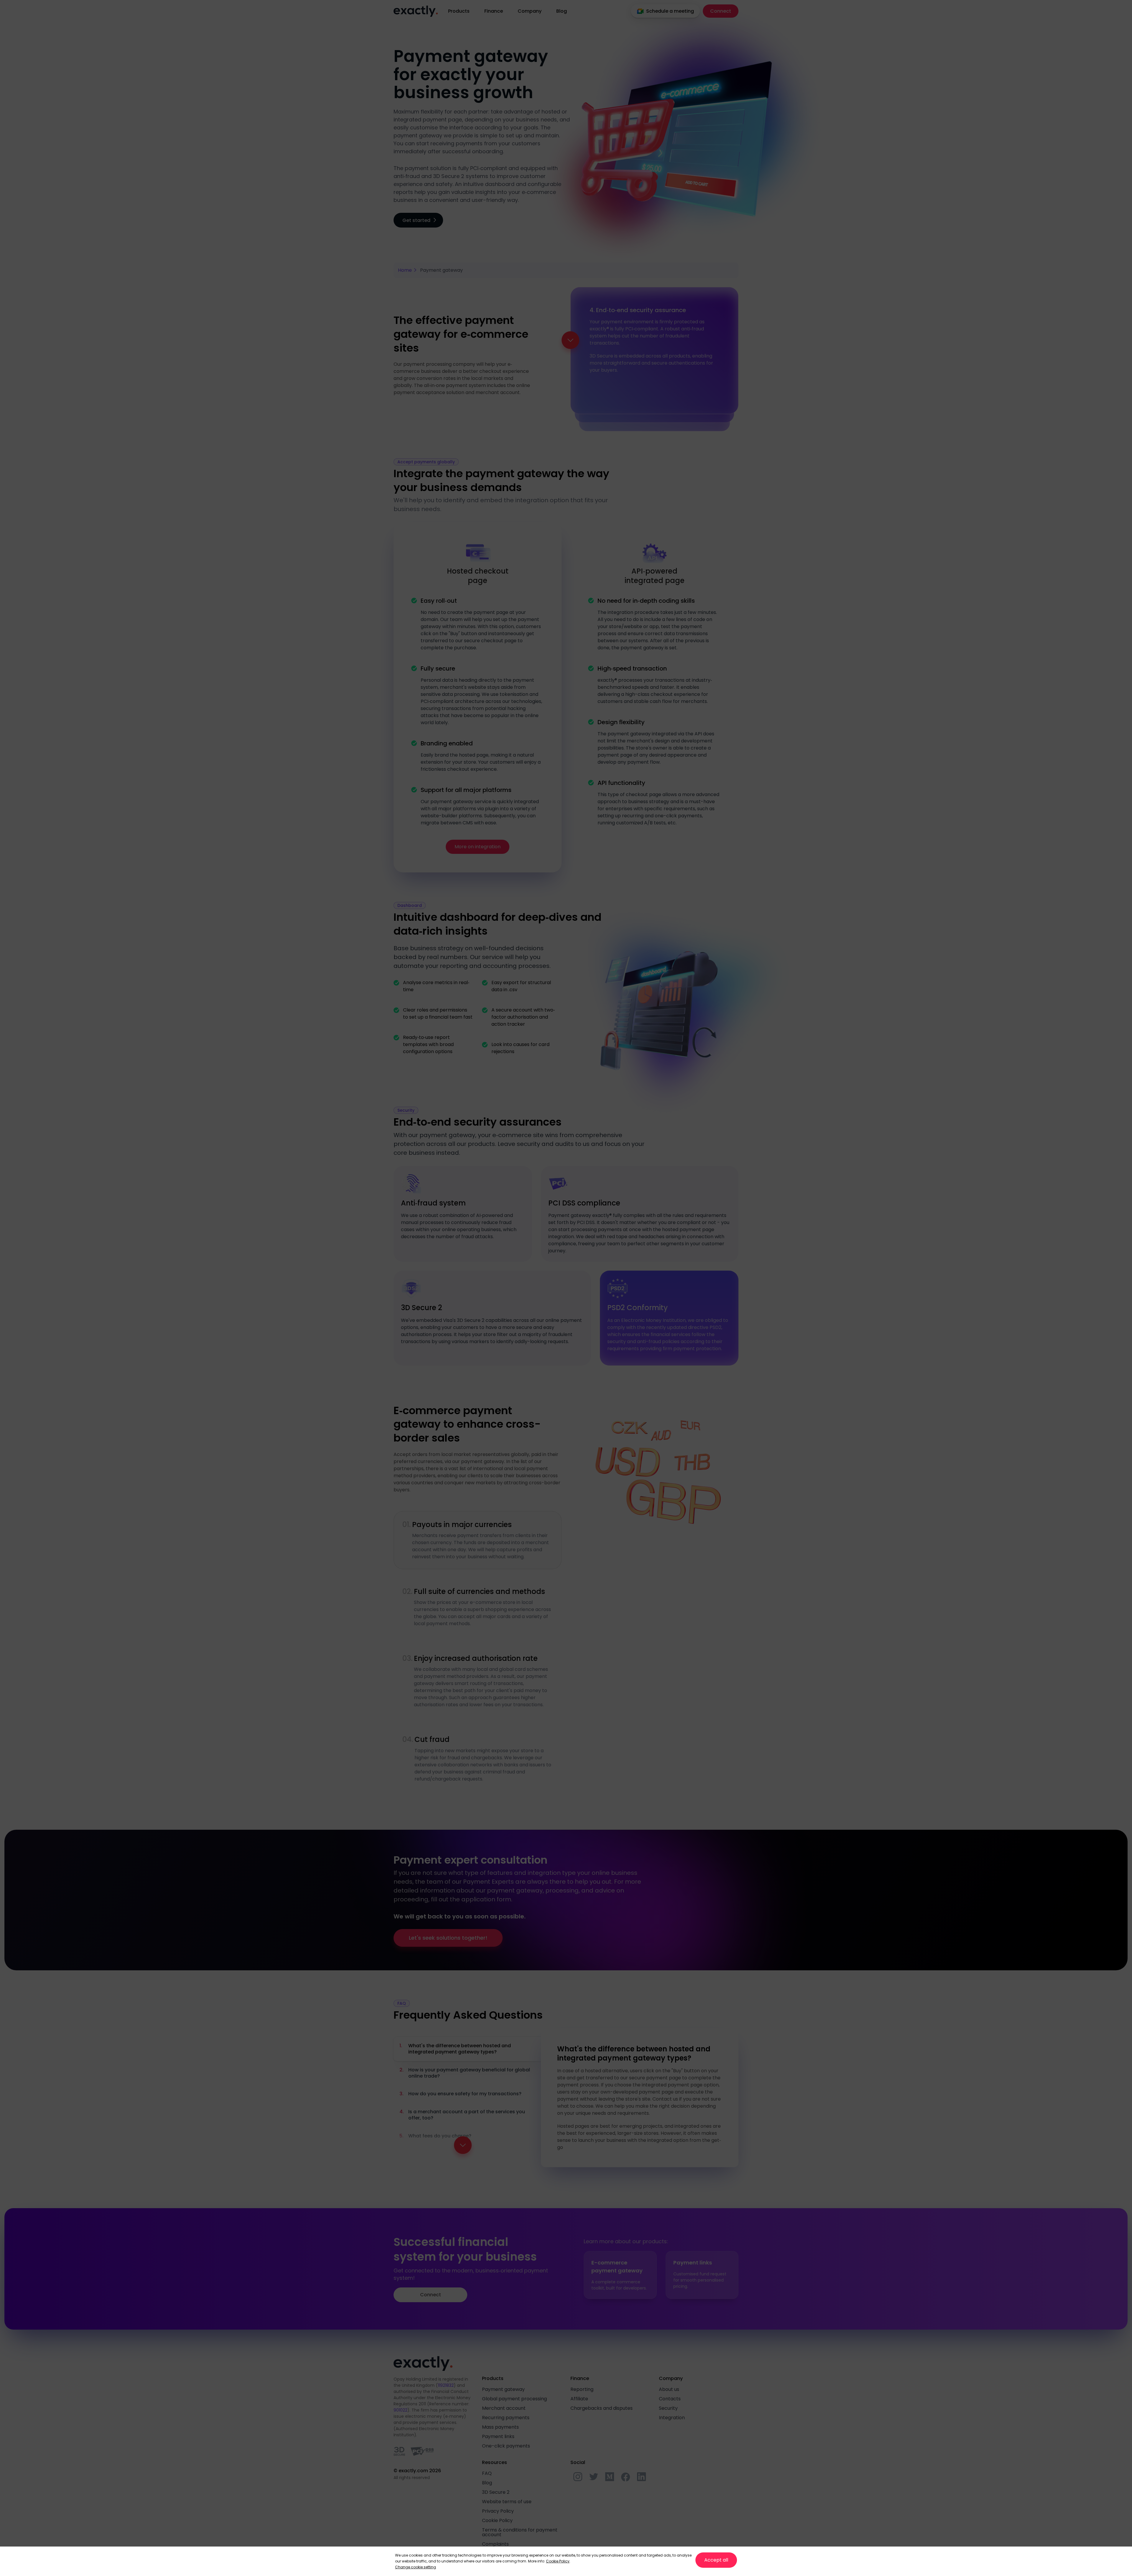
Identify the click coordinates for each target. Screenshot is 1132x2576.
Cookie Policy (558, 2561)
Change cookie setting (416, 2567)
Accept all (716, 2560)
